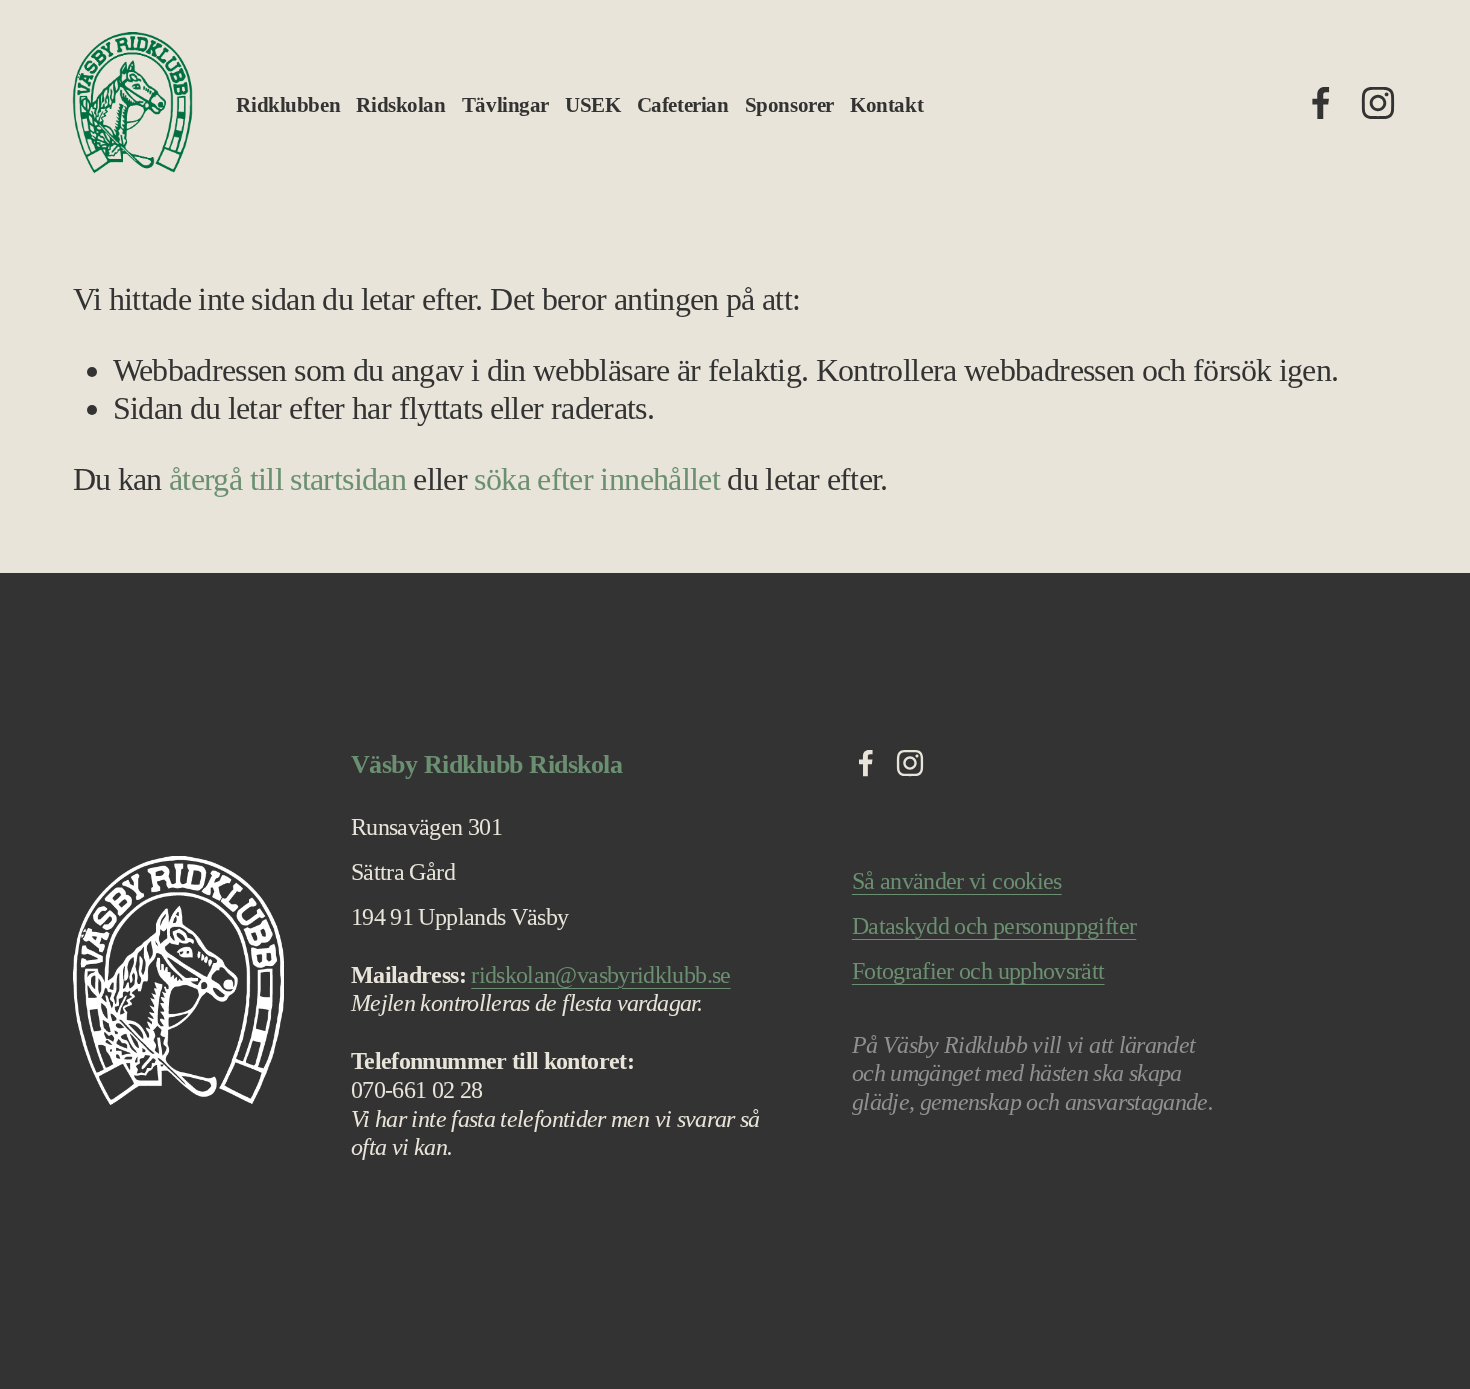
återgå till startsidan (287, 479)
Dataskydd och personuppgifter (994, 926)
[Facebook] (1321, 103)
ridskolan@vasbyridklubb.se (600, 975)
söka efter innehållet (597, 479)
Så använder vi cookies (957, 881)
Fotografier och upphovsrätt (978, 971)
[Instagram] (1378, 103)
